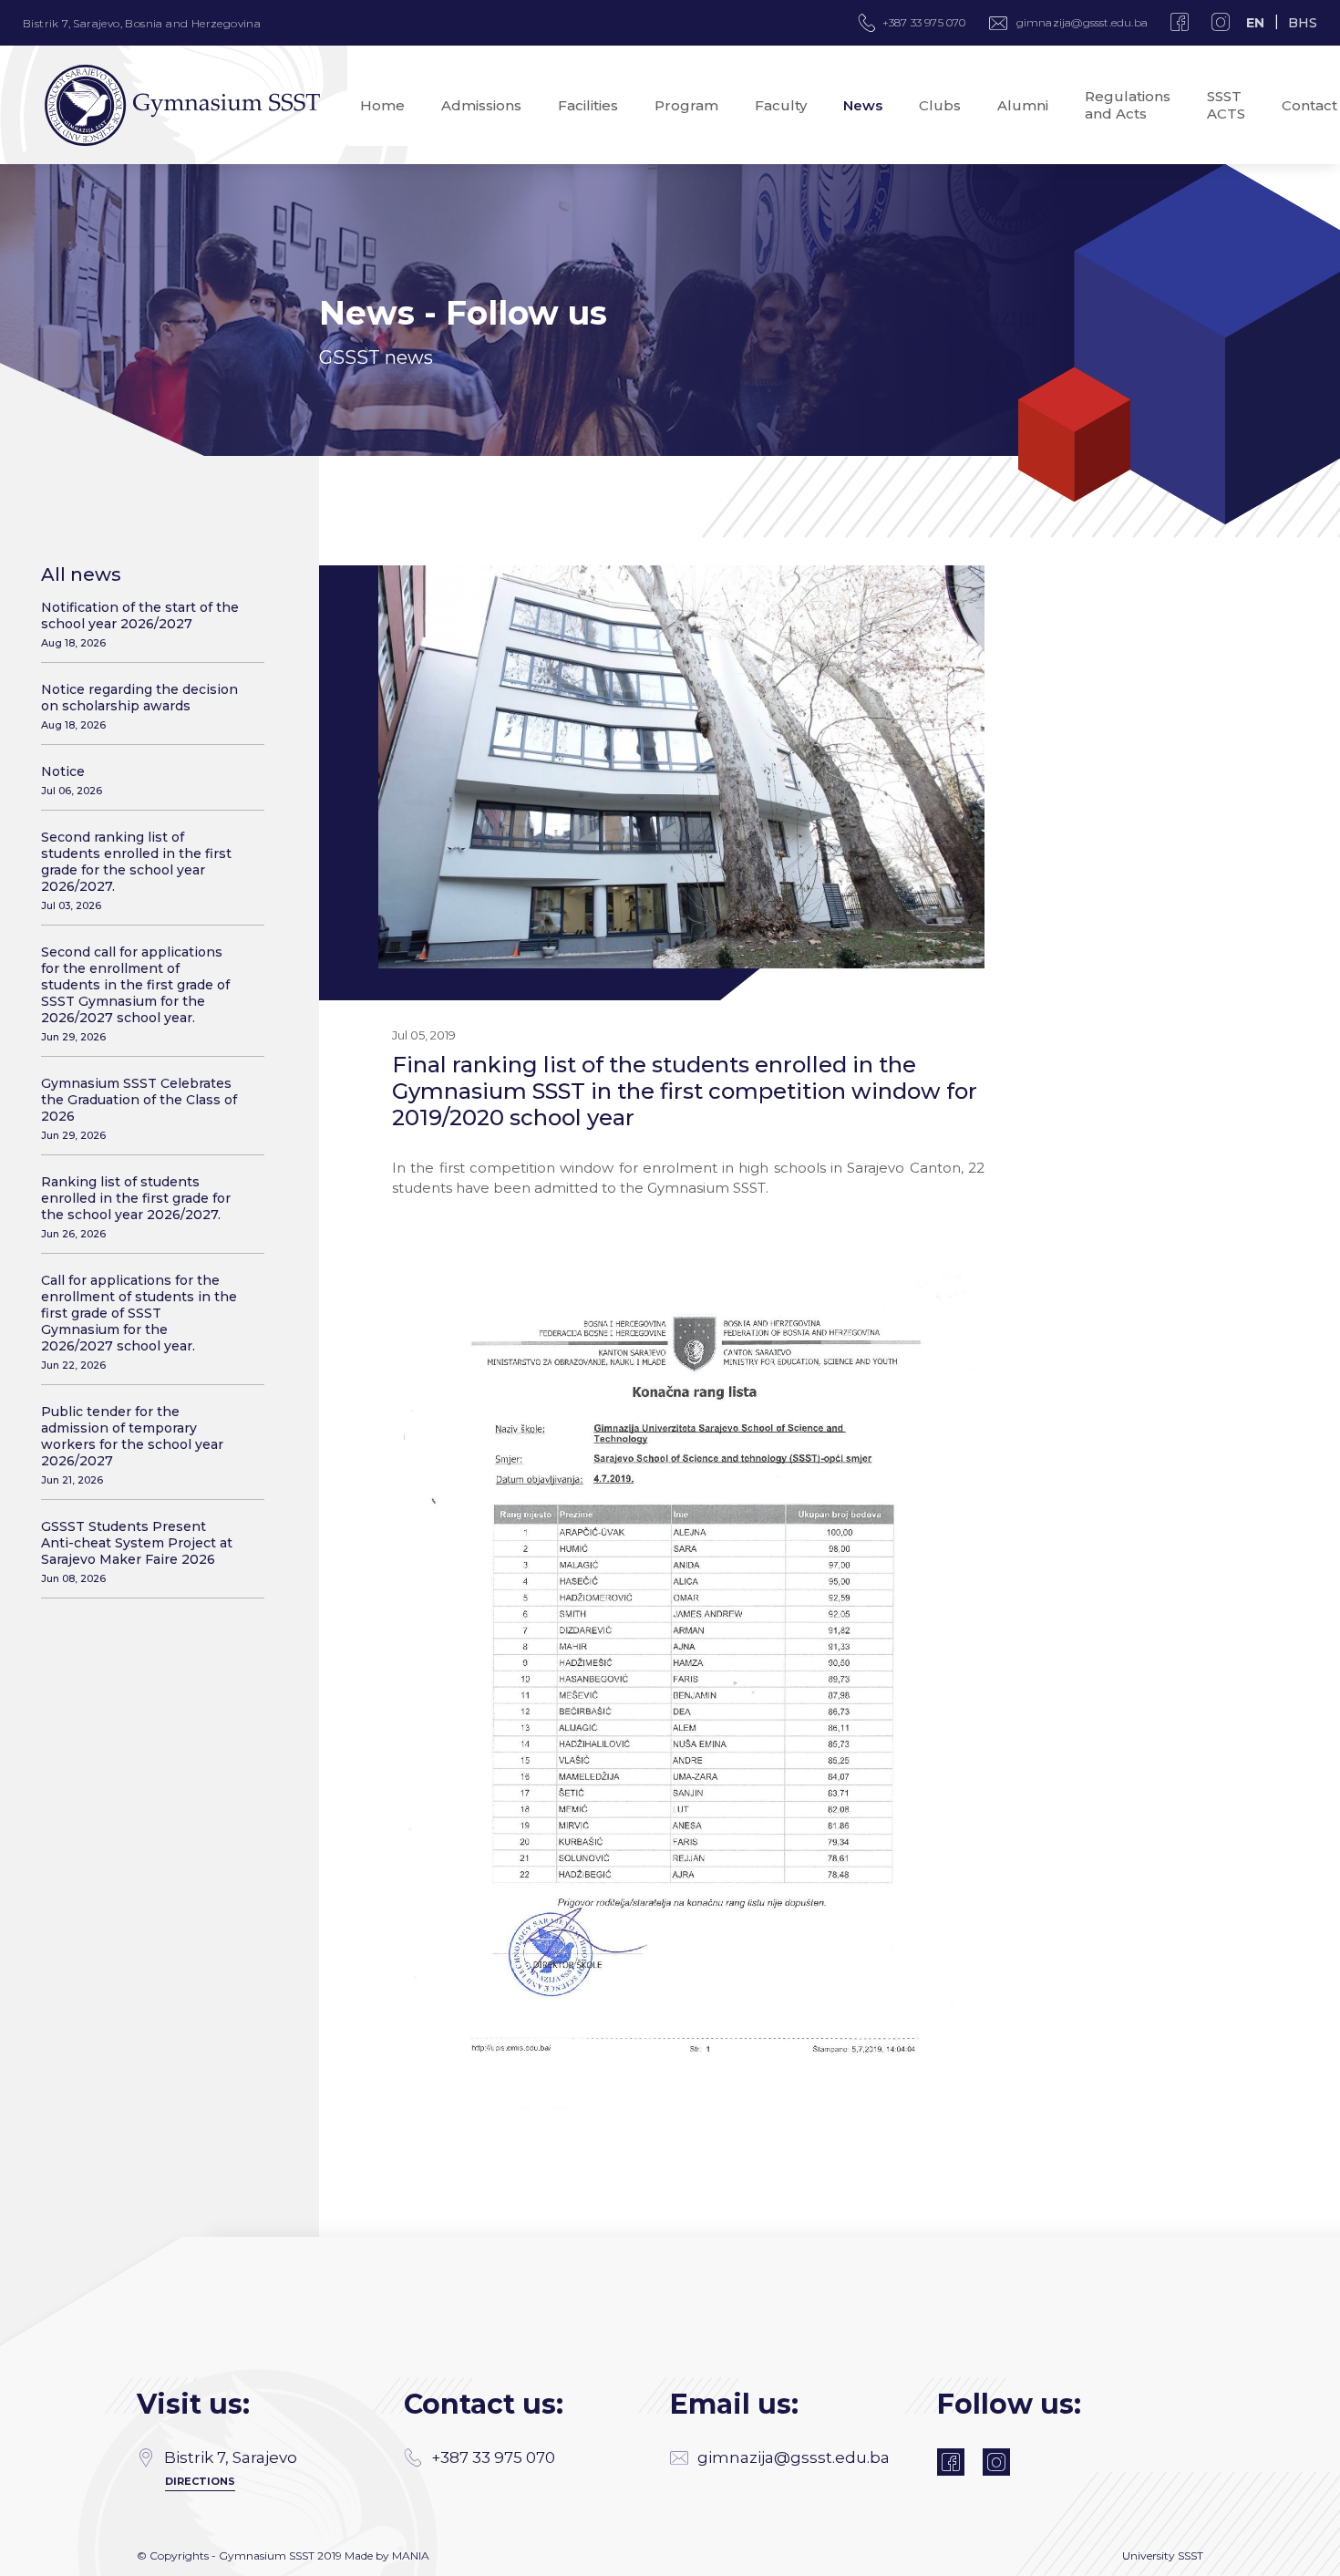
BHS (1303, 23)
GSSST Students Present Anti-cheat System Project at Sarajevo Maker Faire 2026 (137, 1552)
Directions (200, 2481)
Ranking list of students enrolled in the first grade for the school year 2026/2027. (136, 1207)
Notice (72, 780)
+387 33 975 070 (493, 2457)
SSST (1191, 2555)
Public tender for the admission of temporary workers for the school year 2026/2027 (132, 1445)
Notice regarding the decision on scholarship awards (139, 706)
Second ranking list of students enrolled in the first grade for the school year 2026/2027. (136, 870)
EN (1255, 23)
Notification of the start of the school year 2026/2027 (140, 624)
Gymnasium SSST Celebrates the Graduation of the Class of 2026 (139, 1108)
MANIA (411, 2555)
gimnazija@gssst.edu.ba (1082, 22)
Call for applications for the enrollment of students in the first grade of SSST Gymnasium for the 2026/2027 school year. (139, 1322)
